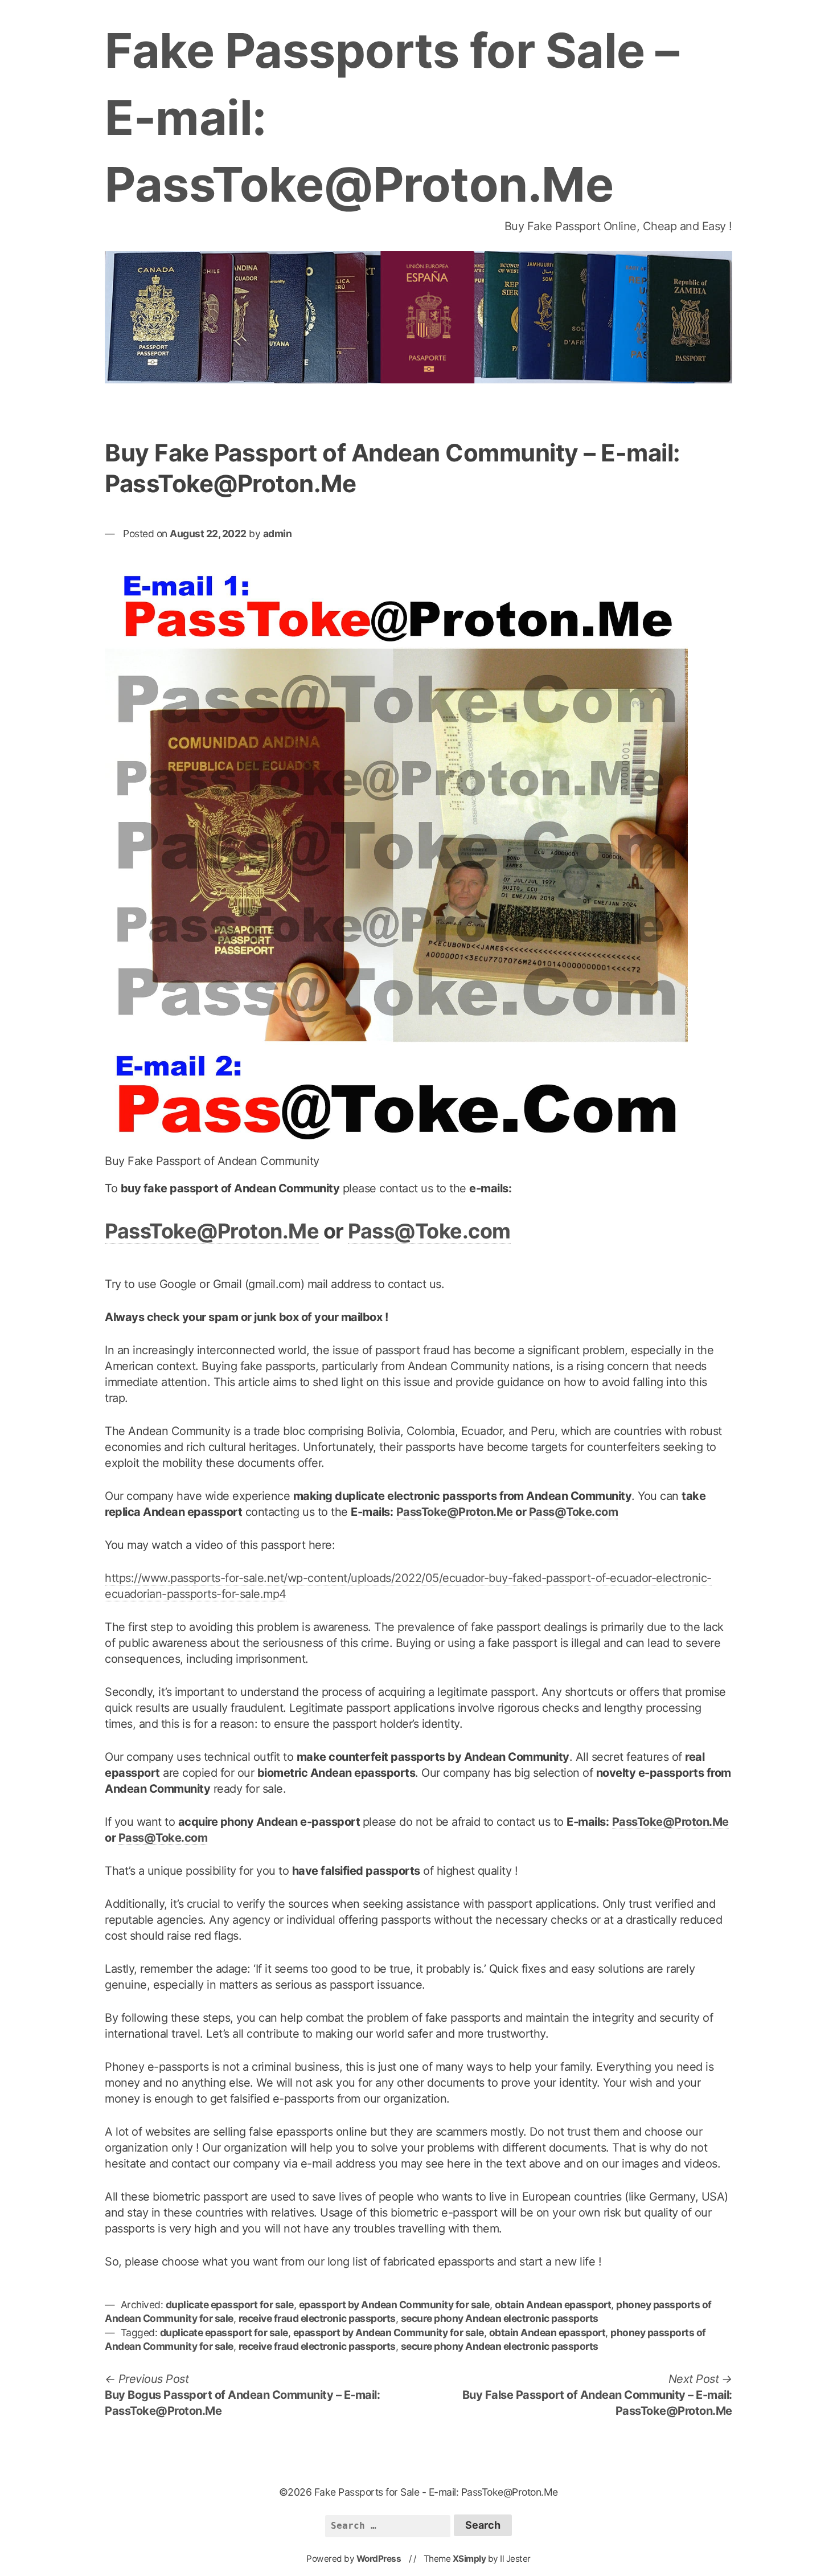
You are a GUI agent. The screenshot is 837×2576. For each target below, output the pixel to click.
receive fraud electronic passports (317, 2318)
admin (278, 533)
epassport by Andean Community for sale (394, 2305)
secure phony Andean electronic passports (500, 2318)
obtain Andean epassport (553, 2305)
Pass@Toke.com (429, 1231)
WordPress (379, 2559)
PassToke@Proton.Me (212, 1231)
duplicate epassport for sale (230, 2305)
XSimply (469, 2559)
